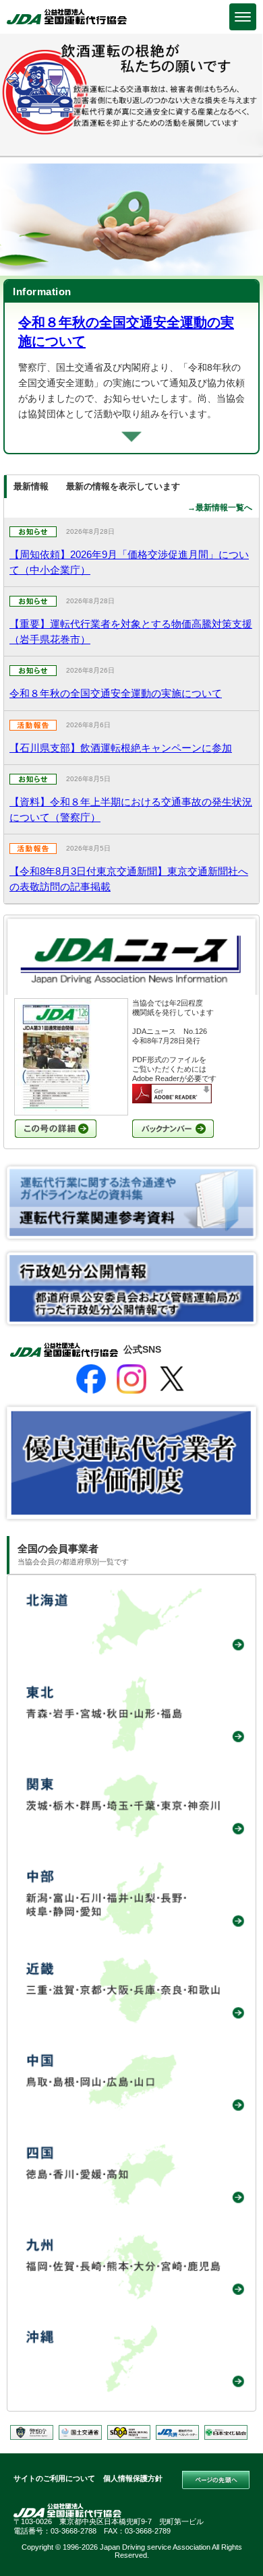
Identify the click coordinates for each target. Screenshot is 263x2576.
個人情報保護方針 (133, 2478)
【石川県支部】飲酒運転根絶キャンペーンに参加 (121, 748)
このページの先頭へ (216, 2480)
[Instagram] (131, 1379)
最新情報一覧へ (224, 508)
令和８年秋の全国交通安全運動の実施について (116, 693)
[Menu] (243, 17)
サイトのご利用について (54, 2478)
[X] (172, 1379)
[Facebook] (91, 1379)
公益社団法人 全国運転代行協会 (67, 17)
